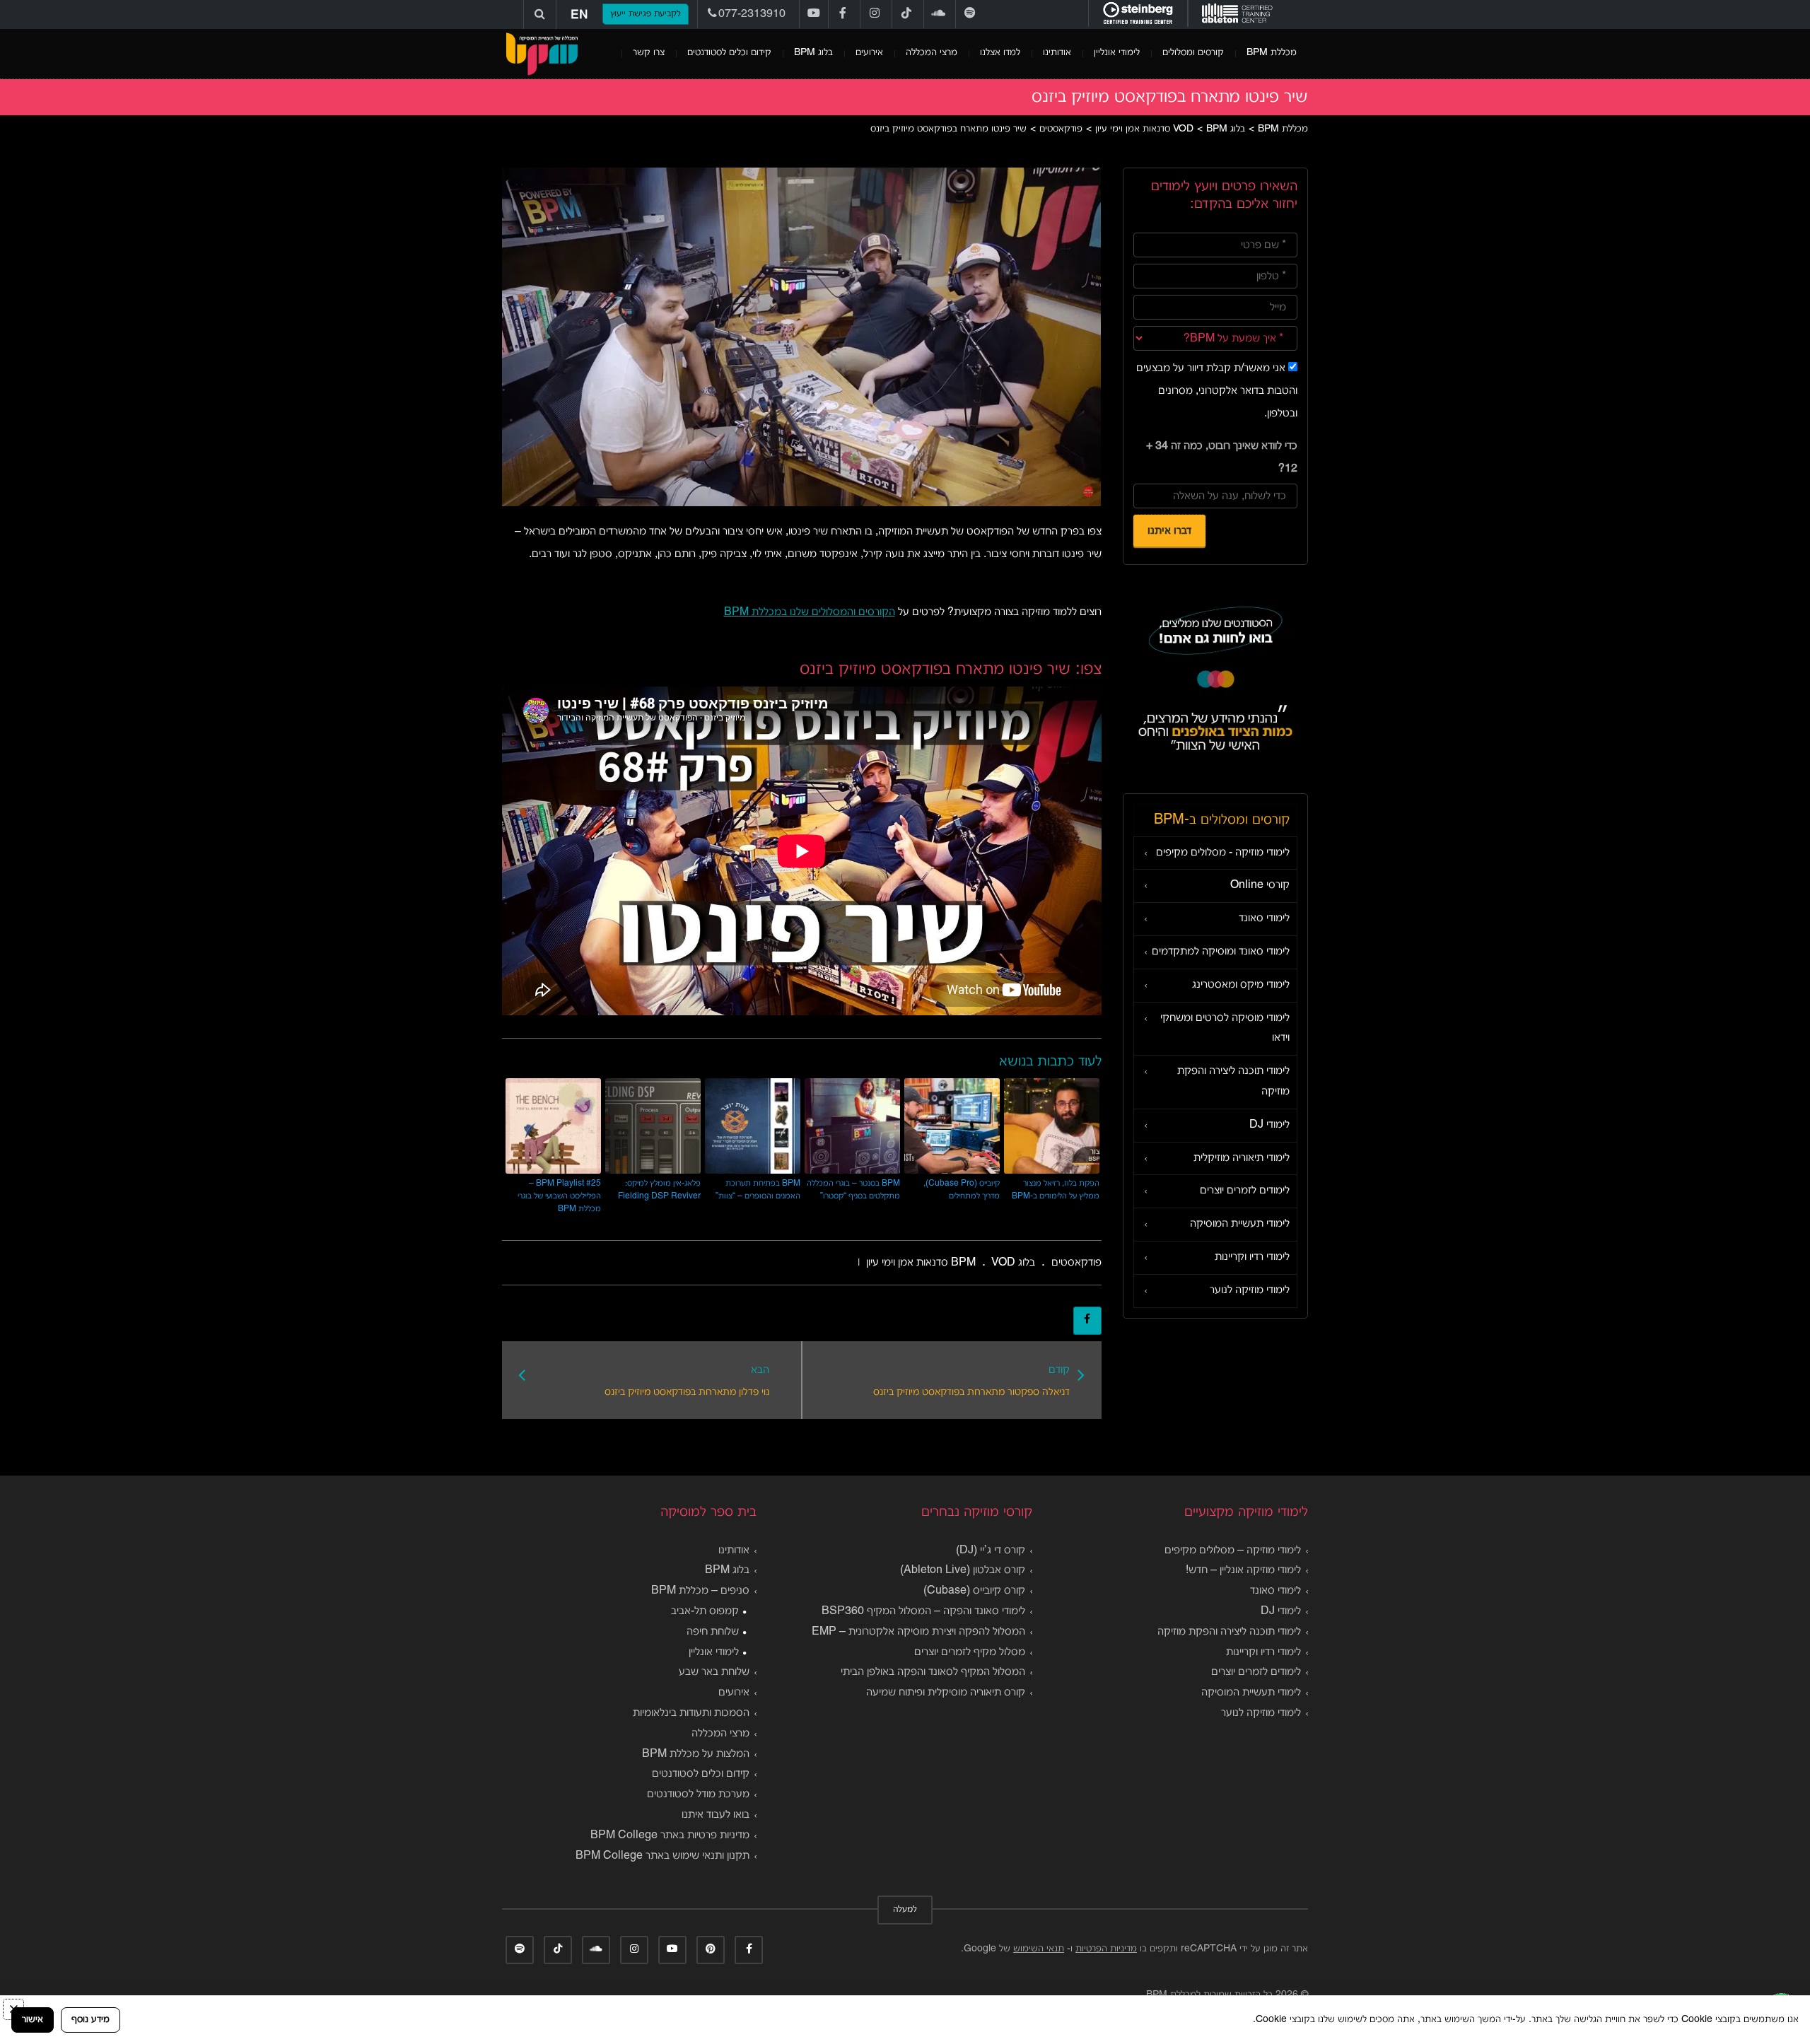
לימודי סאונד (1264, 918)
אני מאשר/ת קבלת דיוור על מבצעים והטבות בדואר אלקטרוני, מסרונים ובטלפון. (1217, 391)
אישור (33, 2020)
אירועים (869, 53)
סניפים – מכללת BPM (700, 1591)
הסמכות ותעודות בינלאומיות (691, 1713)
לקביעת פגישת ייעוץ (646, 14)
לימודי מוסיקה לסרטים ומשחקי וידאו (1225, 1028)
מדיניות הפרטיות (1106, 1949)
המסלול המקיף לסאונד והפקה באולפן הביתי (933, 1672)
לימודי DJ (1269, 1125)
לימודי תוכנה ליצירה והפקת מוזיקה (1233, 1081)
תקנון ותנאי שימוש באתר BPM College (662, 1856)
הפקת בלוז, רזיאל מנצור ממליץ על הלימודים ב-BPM (1056, 1190)
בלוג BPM (813, 53)
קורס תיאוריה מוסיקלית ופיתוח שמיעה (946, 1693)
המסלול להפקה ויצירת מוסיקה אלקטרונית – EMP (918, 1632)
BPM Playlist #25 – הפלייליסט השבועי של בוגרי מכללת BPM (559, 1196)
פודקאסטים (1076, 1263)
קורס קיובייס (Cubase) (974, 1591)
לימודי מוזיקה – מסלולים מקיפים (1233, 1550)
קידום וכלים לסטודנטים (729, 53)
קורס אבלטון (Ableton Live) (963, 1570)
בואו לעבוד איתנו (716, 1815)
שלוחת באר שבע (714, 1672)
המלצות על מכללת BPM (696, 1754)
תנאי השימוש (1039, 1949)
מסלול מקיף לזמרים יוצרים (970, 1652)
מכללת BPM (1272, 53)
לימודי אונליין (1117, 53)
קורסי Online (1260, 885)
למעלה (905, 1910)
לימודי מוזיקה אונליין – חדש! (1243, 1570)
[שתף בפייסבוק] (1087, 1321)
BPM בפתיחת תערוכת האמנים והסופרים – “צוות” (758, 1190)
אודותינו (1057, 53)
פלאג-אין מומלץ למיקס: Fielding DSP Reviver (659, 1190)
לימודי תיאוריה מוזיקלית (1242, 1158)
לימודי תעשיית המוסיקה (1240, 1224)
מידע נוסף (90, 2020)
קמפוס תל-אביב (705, 1611)
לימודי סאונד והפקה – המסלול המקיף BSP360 (923, 1611)
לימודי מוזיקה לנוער (1250, 1290)
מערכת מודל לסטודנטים (698, 1794)
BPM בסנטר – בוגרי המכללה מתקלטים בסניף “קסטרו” (853, 1190)
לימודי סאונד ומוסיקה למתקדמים (1221, 952)
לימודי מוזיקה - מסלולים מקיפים (1223, 853)
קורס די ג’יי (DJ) (991, 1550)
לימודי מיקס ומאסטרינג (1241, 985)
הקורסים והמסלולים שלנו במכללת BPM (810, 612)
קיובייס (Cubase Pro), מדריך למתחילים (962, 1190)
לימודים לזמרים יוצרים (1245, 1191)
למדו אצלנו (1000, 53)
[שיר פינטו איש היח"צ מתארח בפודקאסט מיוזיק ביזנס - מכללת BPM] (542, 54)
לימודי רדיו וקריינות (1252, 1257)
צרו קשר (649, 53)
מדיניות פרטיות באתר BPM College (670, 1835)
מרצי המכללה (932, 53)
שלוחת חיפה (713, 1632)
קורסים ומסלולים (1193, 53)
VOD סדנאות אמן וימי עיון (941, 1263)
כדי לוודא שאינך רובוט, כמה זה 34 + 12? (1222, 457)
